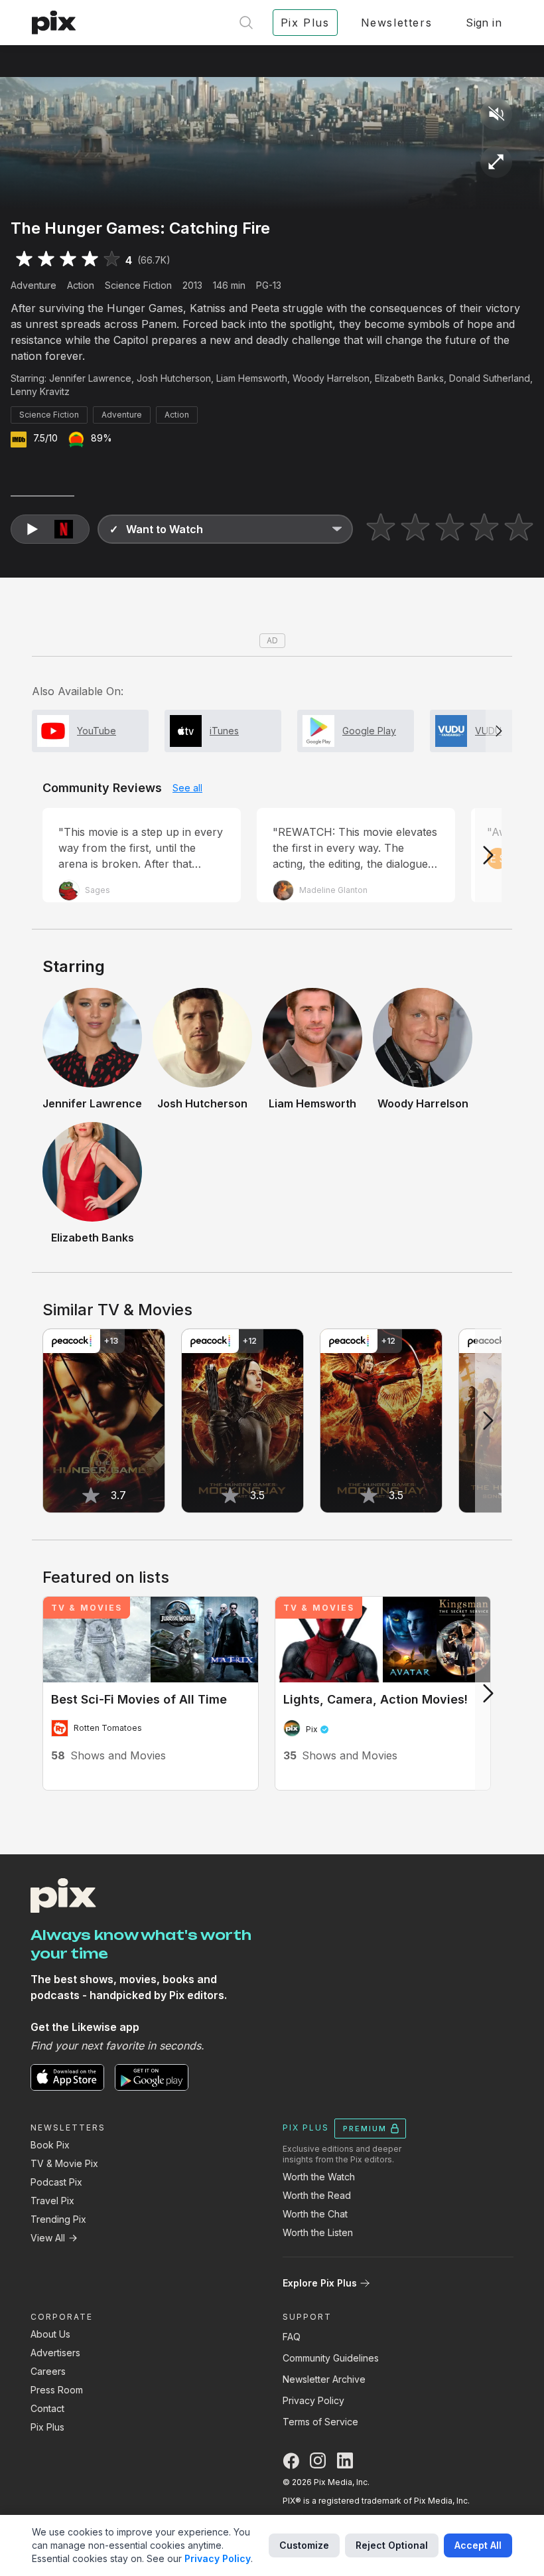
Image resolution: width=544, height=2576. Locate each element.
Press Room (57, 2390)
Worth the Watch (319, 2177)
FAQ (292, 2337)
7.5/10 (45, 438)
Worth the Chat (315, 2214)
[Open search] (246, 23)
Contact (47, 2408)
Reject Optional (392, 2545)
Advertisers (55, 2353)
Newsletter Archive (324, 2379)
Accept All (478, 2545)
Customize (304, 2545)
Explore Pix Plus (320, 2283)
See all (187, 788)
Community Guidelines (331, 2358)
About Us (50, 2334)
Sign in (484, 23)
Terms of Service (320, 2422)
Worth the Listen (318, 2232)
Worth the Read (317, 2195)
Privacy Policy (313, 2400)
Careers (48, 2371)
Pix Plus (47, 2427)
